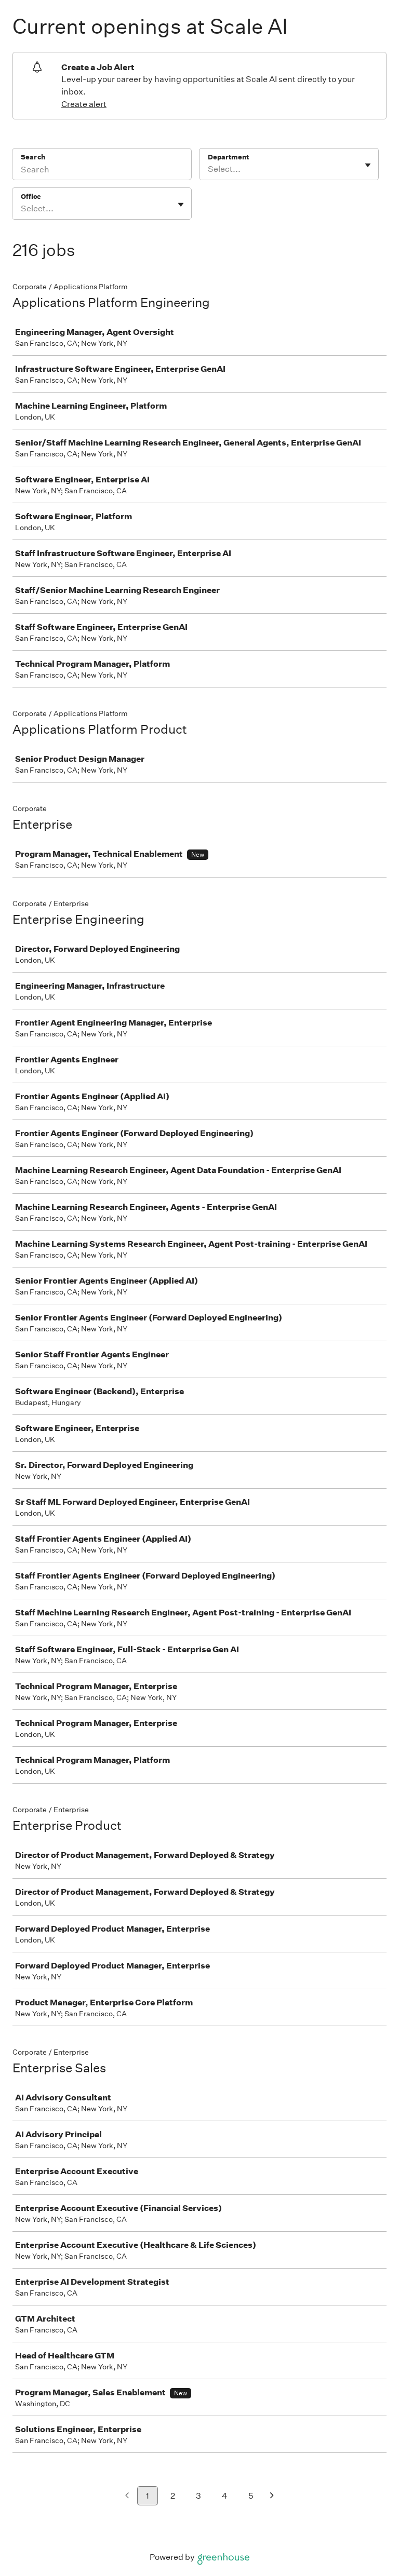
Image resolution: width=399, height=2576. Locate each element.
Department (228, 157)
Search (33, 157)
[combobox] (209, 169)
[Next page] (272, 2496)
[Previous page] (127, 2496)
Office (31, 197)
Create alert (84, 104)
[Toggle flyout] (368, 165)
